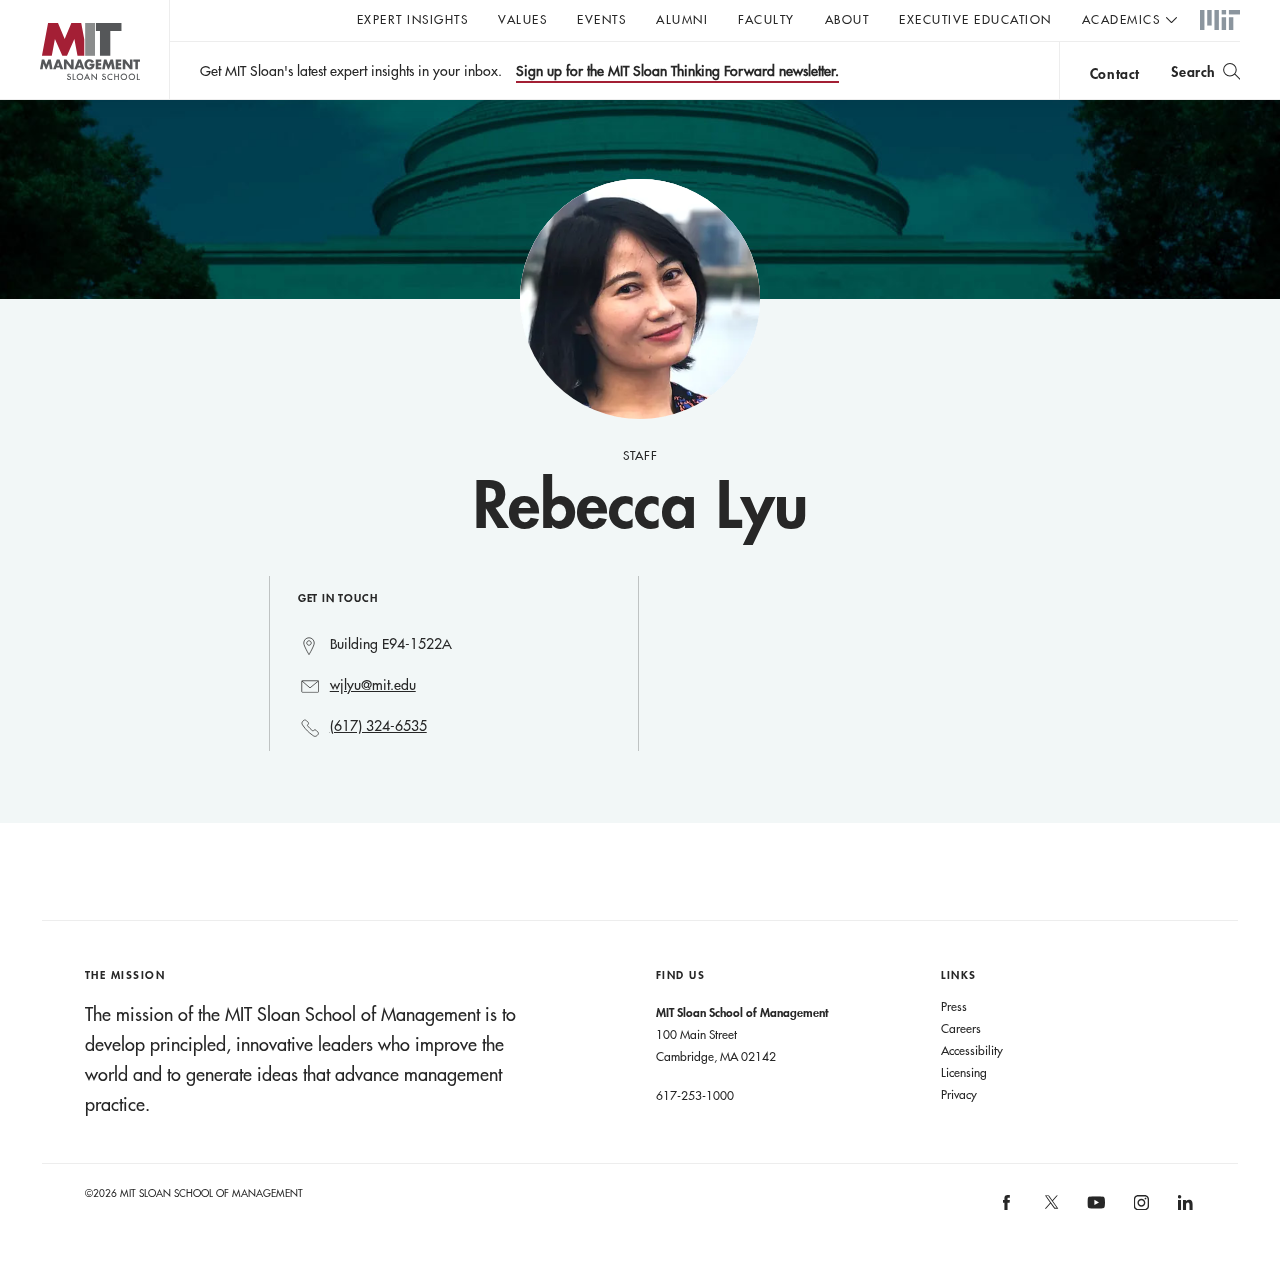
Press (954, 1006)
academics (1121, 19)
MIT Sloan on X (1050, 1209)
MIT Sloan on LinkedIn (1184, 1208)
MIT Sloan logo (50, 99)
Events (601, 19)
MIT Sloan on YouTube (1094, 1213)
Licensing (964, 1072)
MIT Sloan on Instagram (1139, 1208)
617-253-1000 (695, 1095)
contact (1115, 73)
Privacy (959, 1094)
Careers (961, 1028)
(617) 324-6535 (378, 726)
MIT (1220, 21)
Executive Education (975, 19)
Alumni (682, 19)
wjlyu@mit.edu (373, 685)
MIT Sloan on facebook (1008, 1208)
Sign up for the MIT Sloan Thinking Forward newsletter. (677, 71)
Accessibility (972, 1050)
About (847, 19)
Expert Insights (413, 19)
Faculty (766, 19)
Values (522, 19)
